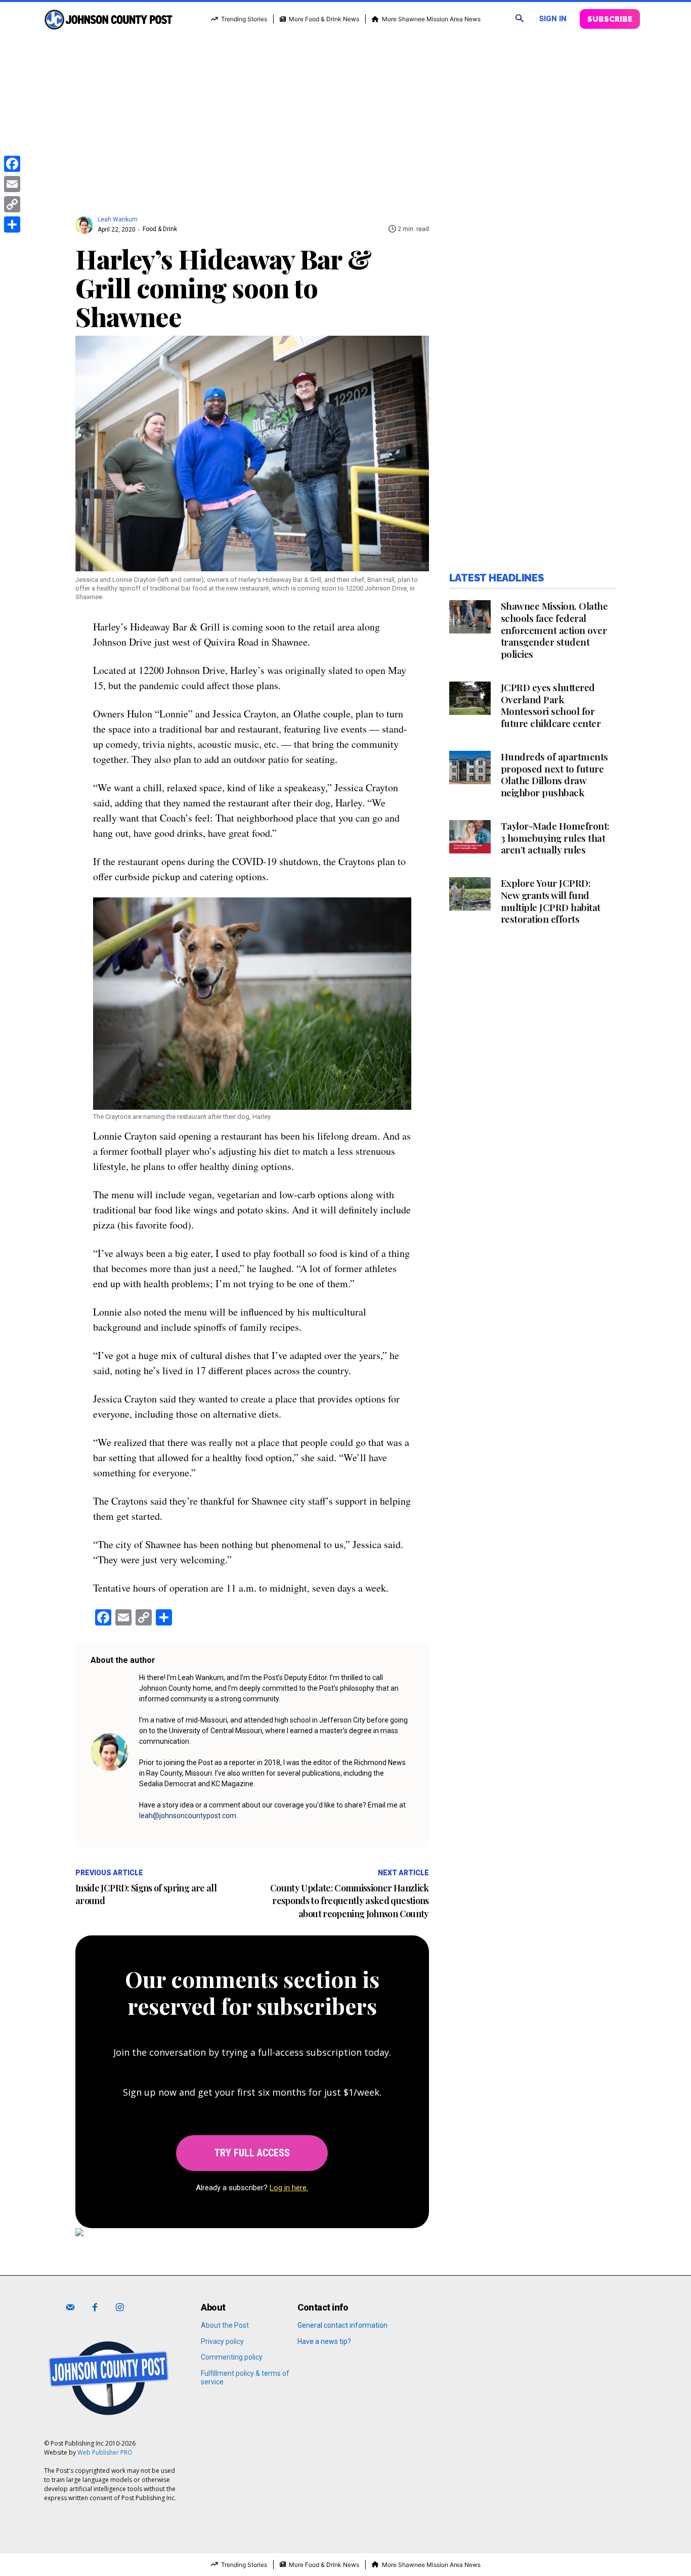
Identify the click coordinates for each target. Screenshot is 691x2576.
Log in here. (289, 2188)
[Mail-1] (70, 2308)
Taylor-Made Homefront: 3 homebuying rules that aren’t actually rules (555, 838)
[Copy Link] (12, 204)
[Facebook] (95, 2308)
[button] (520, 19)
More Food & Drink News (324, 19)
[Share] (12, 224)
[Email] (12, 184)
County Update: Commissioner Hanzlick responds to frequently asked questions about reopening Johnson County (350, 1901)
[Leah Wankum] (86, 220)
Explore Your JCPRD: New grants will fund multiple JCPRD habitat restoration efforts (551, 901)
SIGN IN (553, 19)
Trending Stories (244, 19)
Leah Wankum (118, 219)
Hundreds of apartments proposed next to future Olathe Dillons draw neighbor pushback (554, 774)
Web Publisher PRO (105, 2452)
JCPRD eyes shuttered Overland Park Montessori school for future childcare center (551, 705)
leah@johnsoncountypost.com (188, 1816)
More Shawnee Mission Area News (431, 19)
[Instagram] (120, 2308)
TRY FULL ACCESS (252, 2153)
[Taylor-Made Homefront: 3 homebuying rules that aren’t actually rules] (470, 837)
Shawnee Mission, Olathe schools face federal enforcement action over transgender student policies (554, 630)
